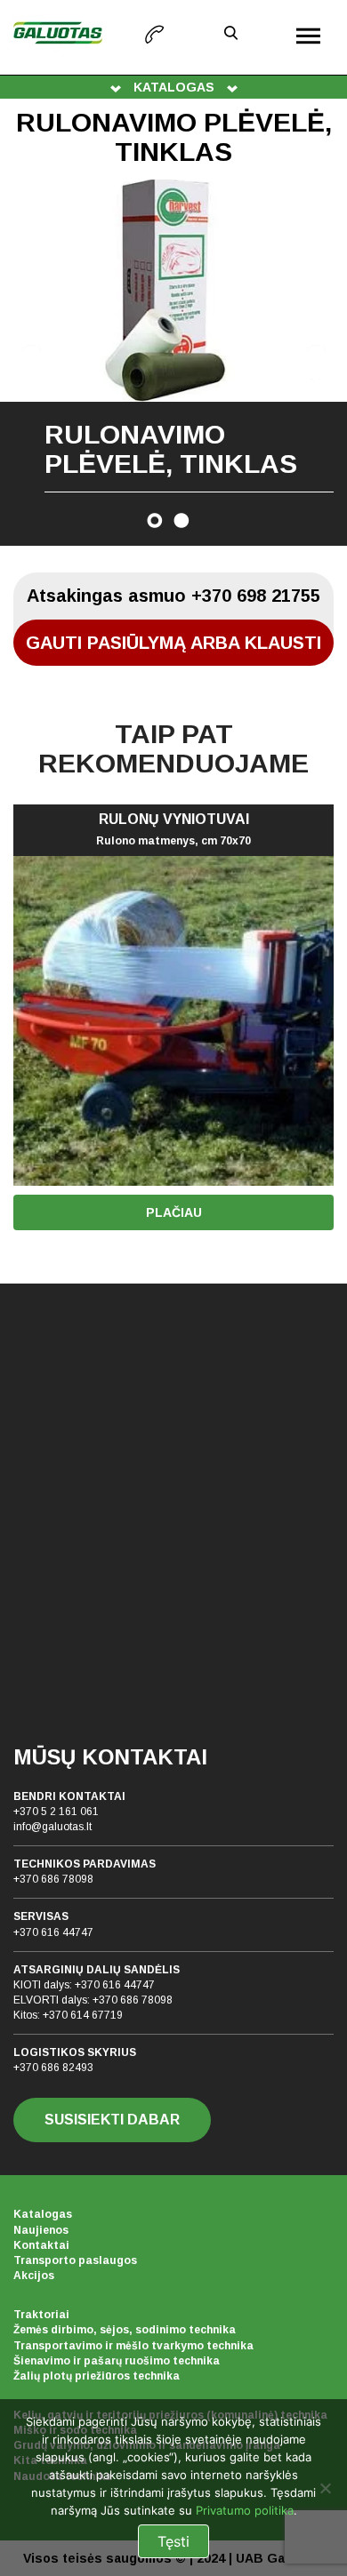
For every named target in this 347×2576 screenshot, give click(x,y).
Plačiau (174, 1212)
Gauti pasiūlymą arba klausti (173, 643)
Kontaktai (41, 2245)
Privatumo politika (245, 2510)
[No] (325, 2488)
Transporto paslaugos (75, 2260)
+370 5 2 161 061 (56, 1812)
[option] (173, 363)
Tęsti (173, 2541)
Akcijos (34, 2276)
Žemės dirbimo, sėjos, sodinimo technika (125, 2330)
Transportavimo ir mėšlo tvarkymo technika (133, 2346)
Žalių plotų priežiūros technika (97, 2376)
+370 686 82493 (53, 2068)
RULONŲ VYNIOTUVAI (173, 829)
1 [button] (155, 520)
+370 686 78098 (53, 1879)
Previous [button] (31, 363)
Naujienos (41, 2230)
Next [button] (316, 363)
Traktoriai (41, 2315)
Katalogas (43, 2214)
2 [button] (182, 520)
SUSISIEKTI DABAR (112, 2120)
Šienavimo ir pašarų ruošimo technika (117, 2361)
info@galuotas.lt (52, 1827)
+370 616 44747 (53, 1932)
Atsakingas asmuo (173, 596)
